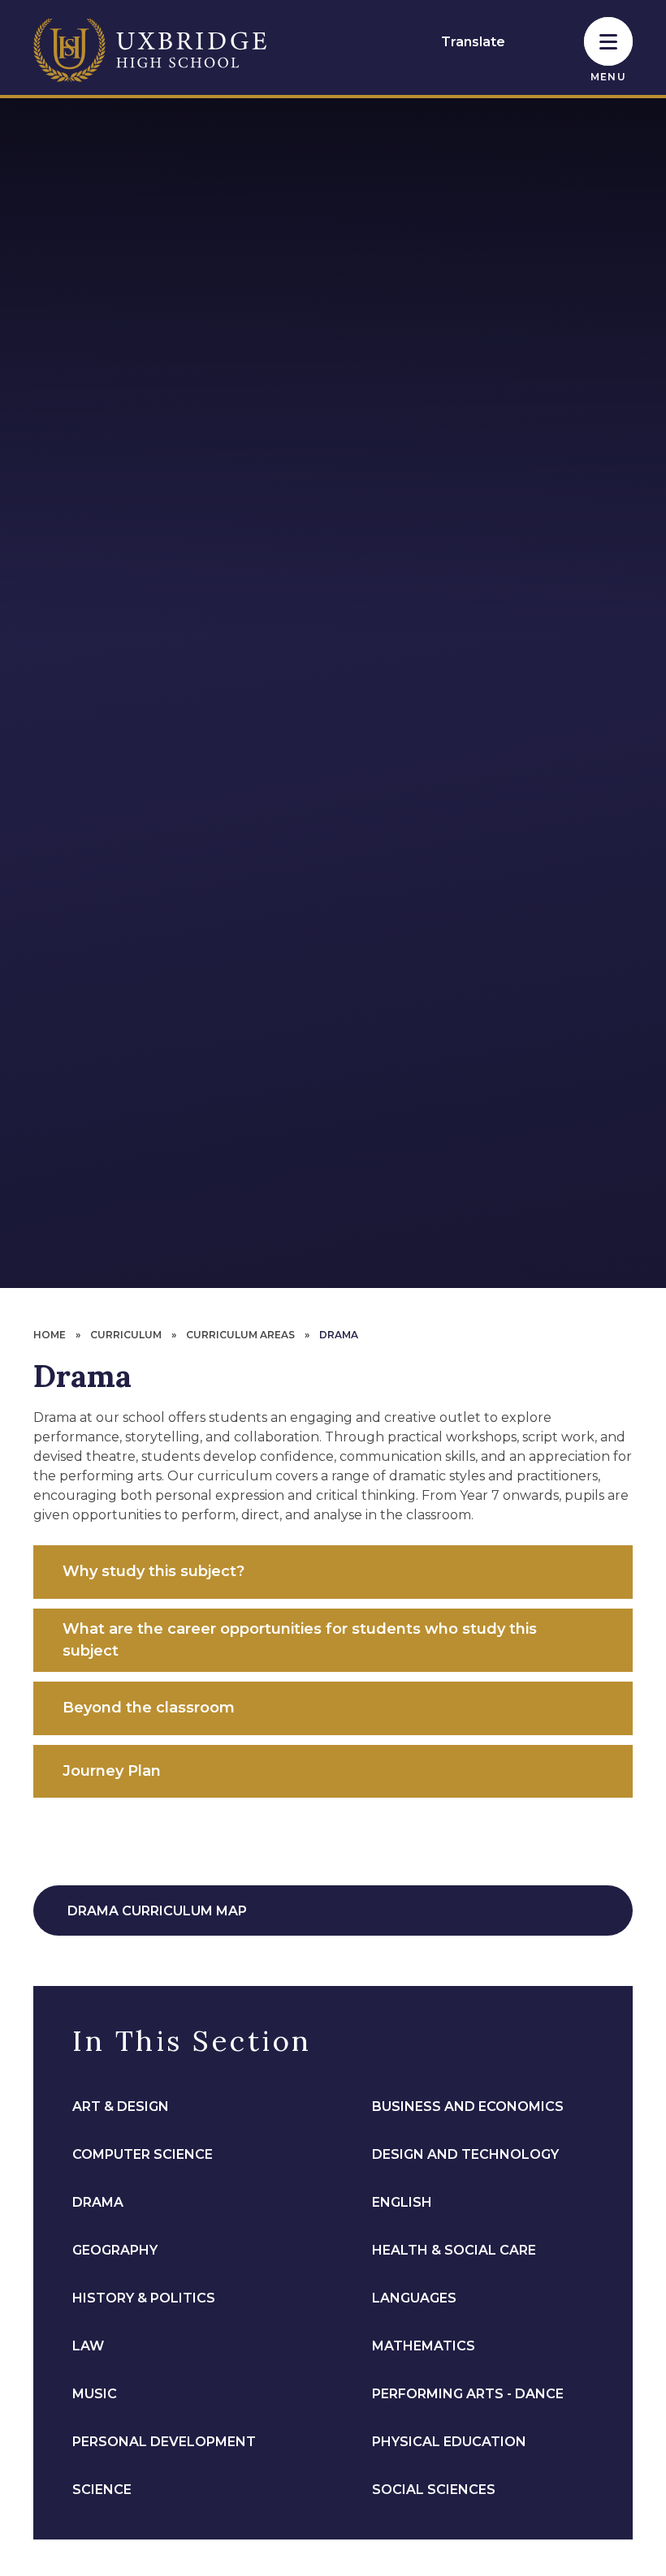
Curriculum (126, 1335)
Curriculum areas (240, 1335)
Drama (339, 1335)
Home (50, 1335)
